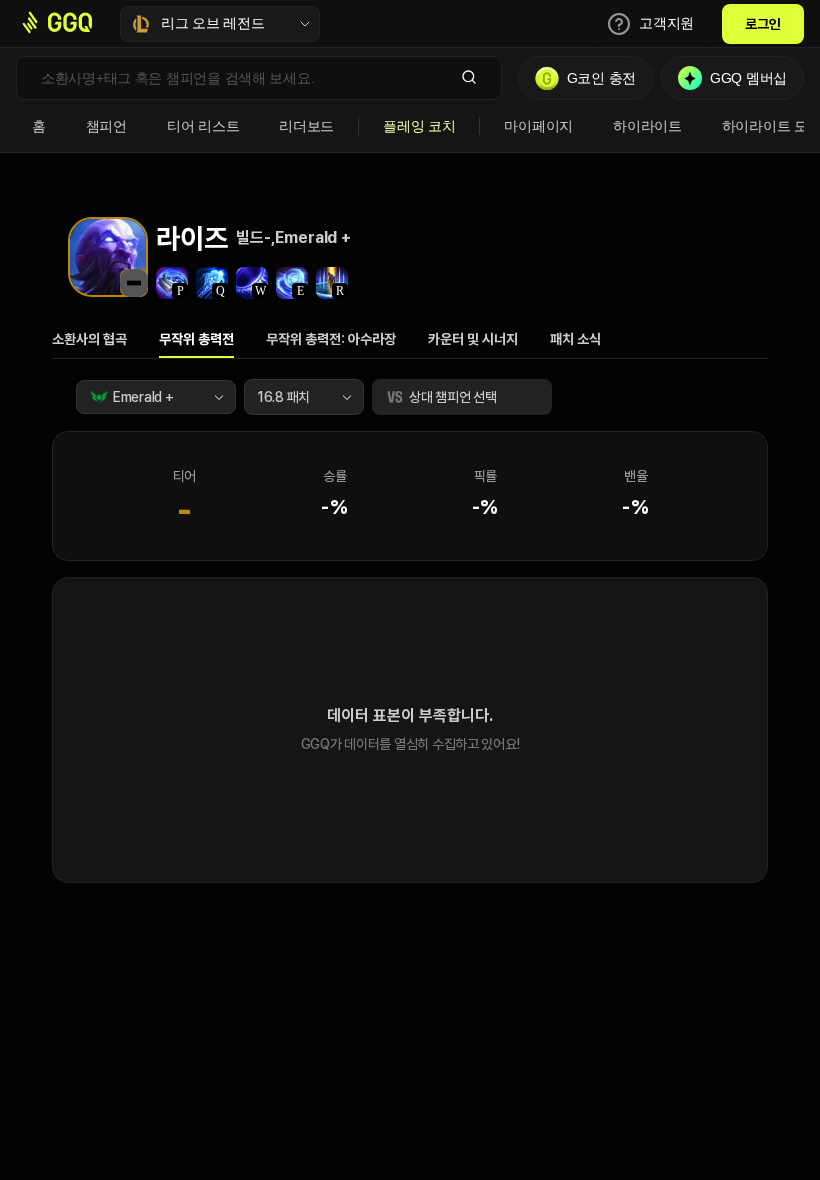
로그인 (763, 24)
